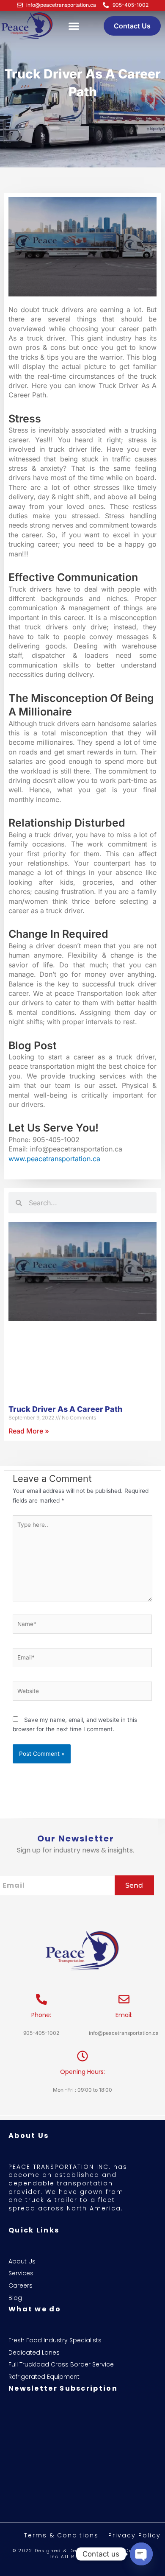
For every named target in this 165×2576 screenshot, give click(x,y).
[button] (74, 26)
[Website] (82, 1693)
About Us (22, 2262)
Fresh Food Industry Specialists (55, 2340)
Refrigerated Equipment (44, 2377)
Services (21, 2273)
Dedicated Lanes (34, 2353)
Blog (15, 2298)
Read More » (29, 1431)
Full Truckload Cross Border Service (61, 2365)
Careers (21, 2286)
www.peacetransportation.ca (54, 1159)
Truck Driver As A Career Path (65, 1409)
